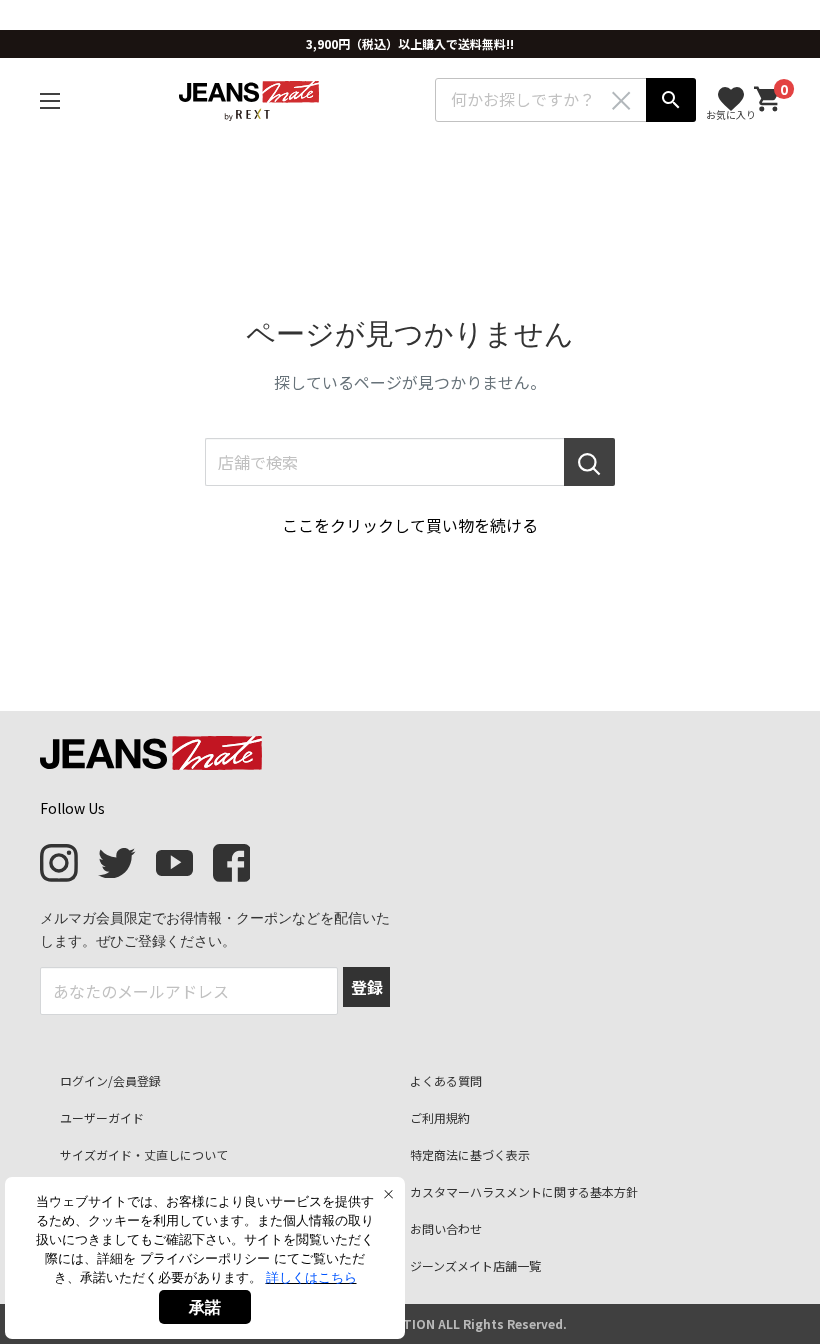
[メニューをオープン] (50, 101)
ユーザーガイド (102, 1117)
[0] (768, 99)
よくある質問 (446, 1080)
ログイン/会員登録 (110, 1080)
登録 (367, 987)
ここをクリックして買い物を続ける (410, 525)
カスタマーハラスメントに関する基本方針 (524, 1191)
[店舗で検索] (589, 462)
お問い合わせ (446, 1228)
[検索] (671, 100)
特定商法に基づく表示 (470, 1154)
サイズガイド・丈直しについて (144, 1154)
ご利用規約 (440, 1117)
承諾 (205, 1307)
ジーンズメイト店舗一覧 (475, 1265)
